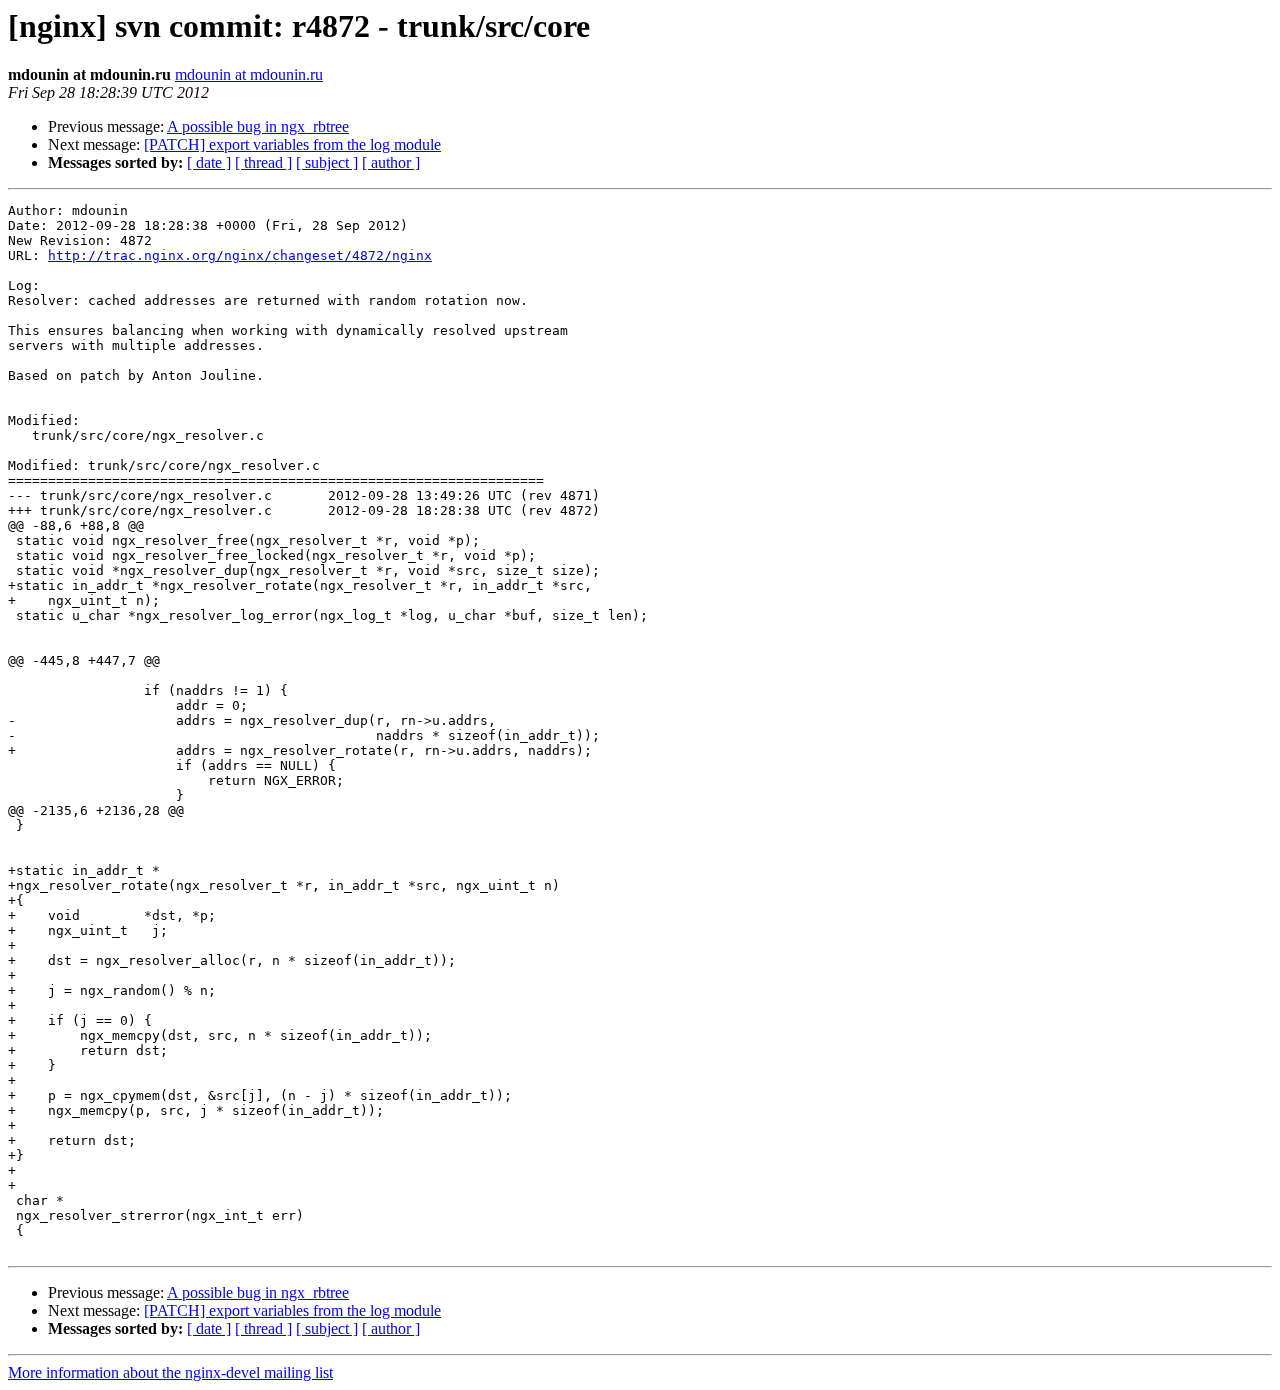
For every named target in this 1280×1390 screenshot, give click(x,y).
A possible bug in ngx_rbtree (258, 126)
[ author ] (391, 162)
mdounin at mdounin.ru (249, 74)
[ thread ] (263, 162)
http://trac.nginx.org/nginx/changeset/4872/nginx (240, 255)
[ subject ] (327, 162)
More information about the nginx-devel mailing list (170, 1372)
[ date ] (209, 162)
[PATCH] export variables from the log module (292, 144)
